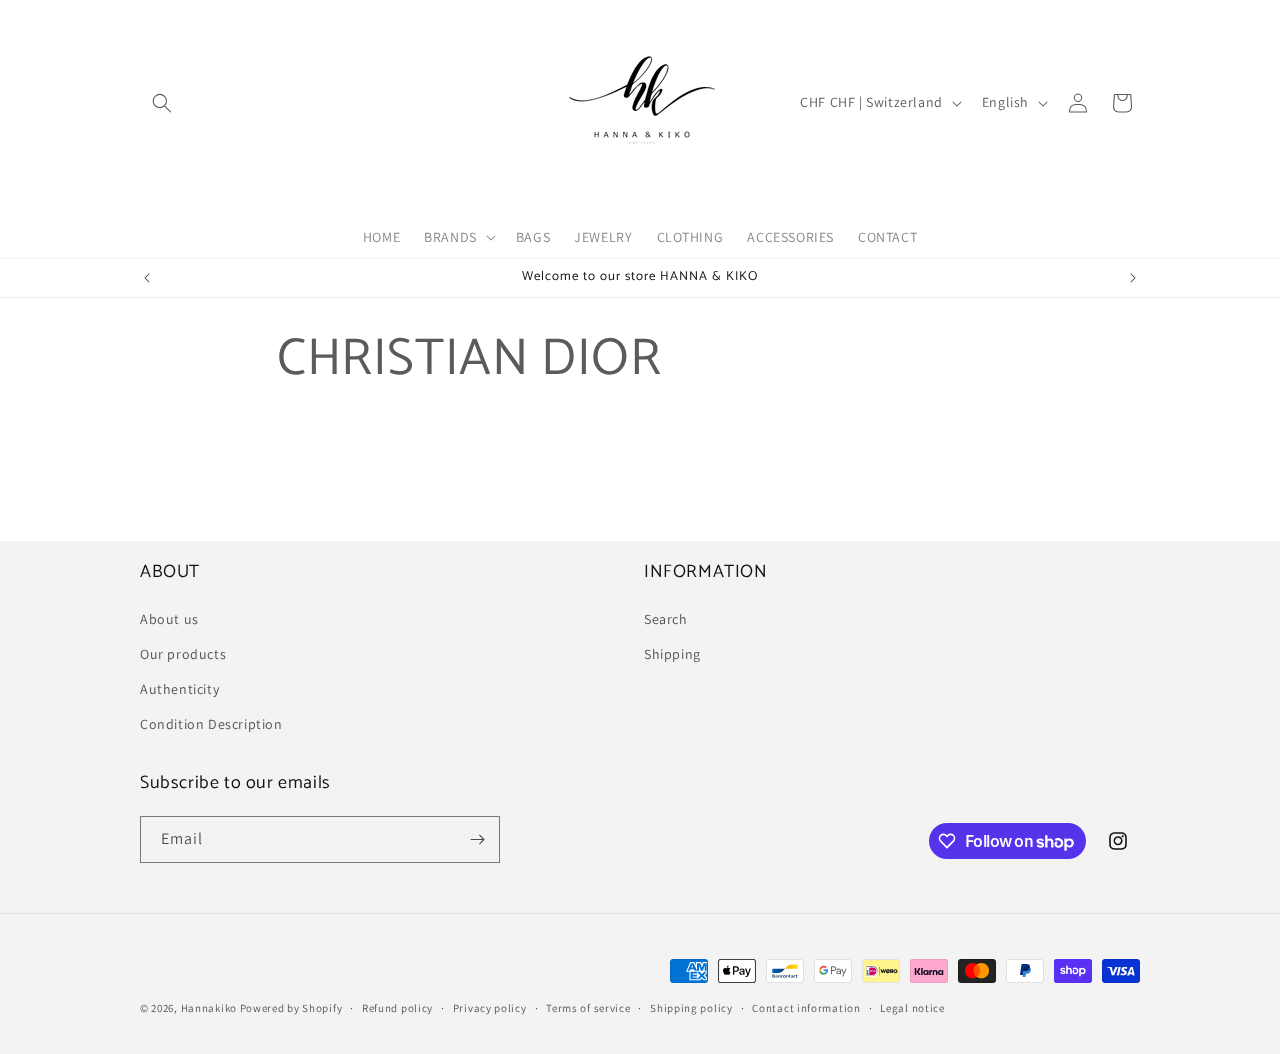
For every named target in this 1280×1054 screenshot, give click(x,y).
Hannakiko (209, 1008)
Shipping (672, 654)
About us (169, 619)
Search (666, 619)
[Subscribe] (477, 839)
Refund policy (397, 1008)
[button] (162, 103)
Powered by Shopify (291, 1008)
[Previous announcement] (147, 278)
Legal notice (912, 1008)
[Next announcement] (1133, 278)
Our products (183, 654)
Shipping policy (691, 1008)
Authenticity (179, 689)
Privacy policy (490, 1008)
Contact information (806, 1008)
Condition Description (211, 724)
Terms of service (588, 1008)
